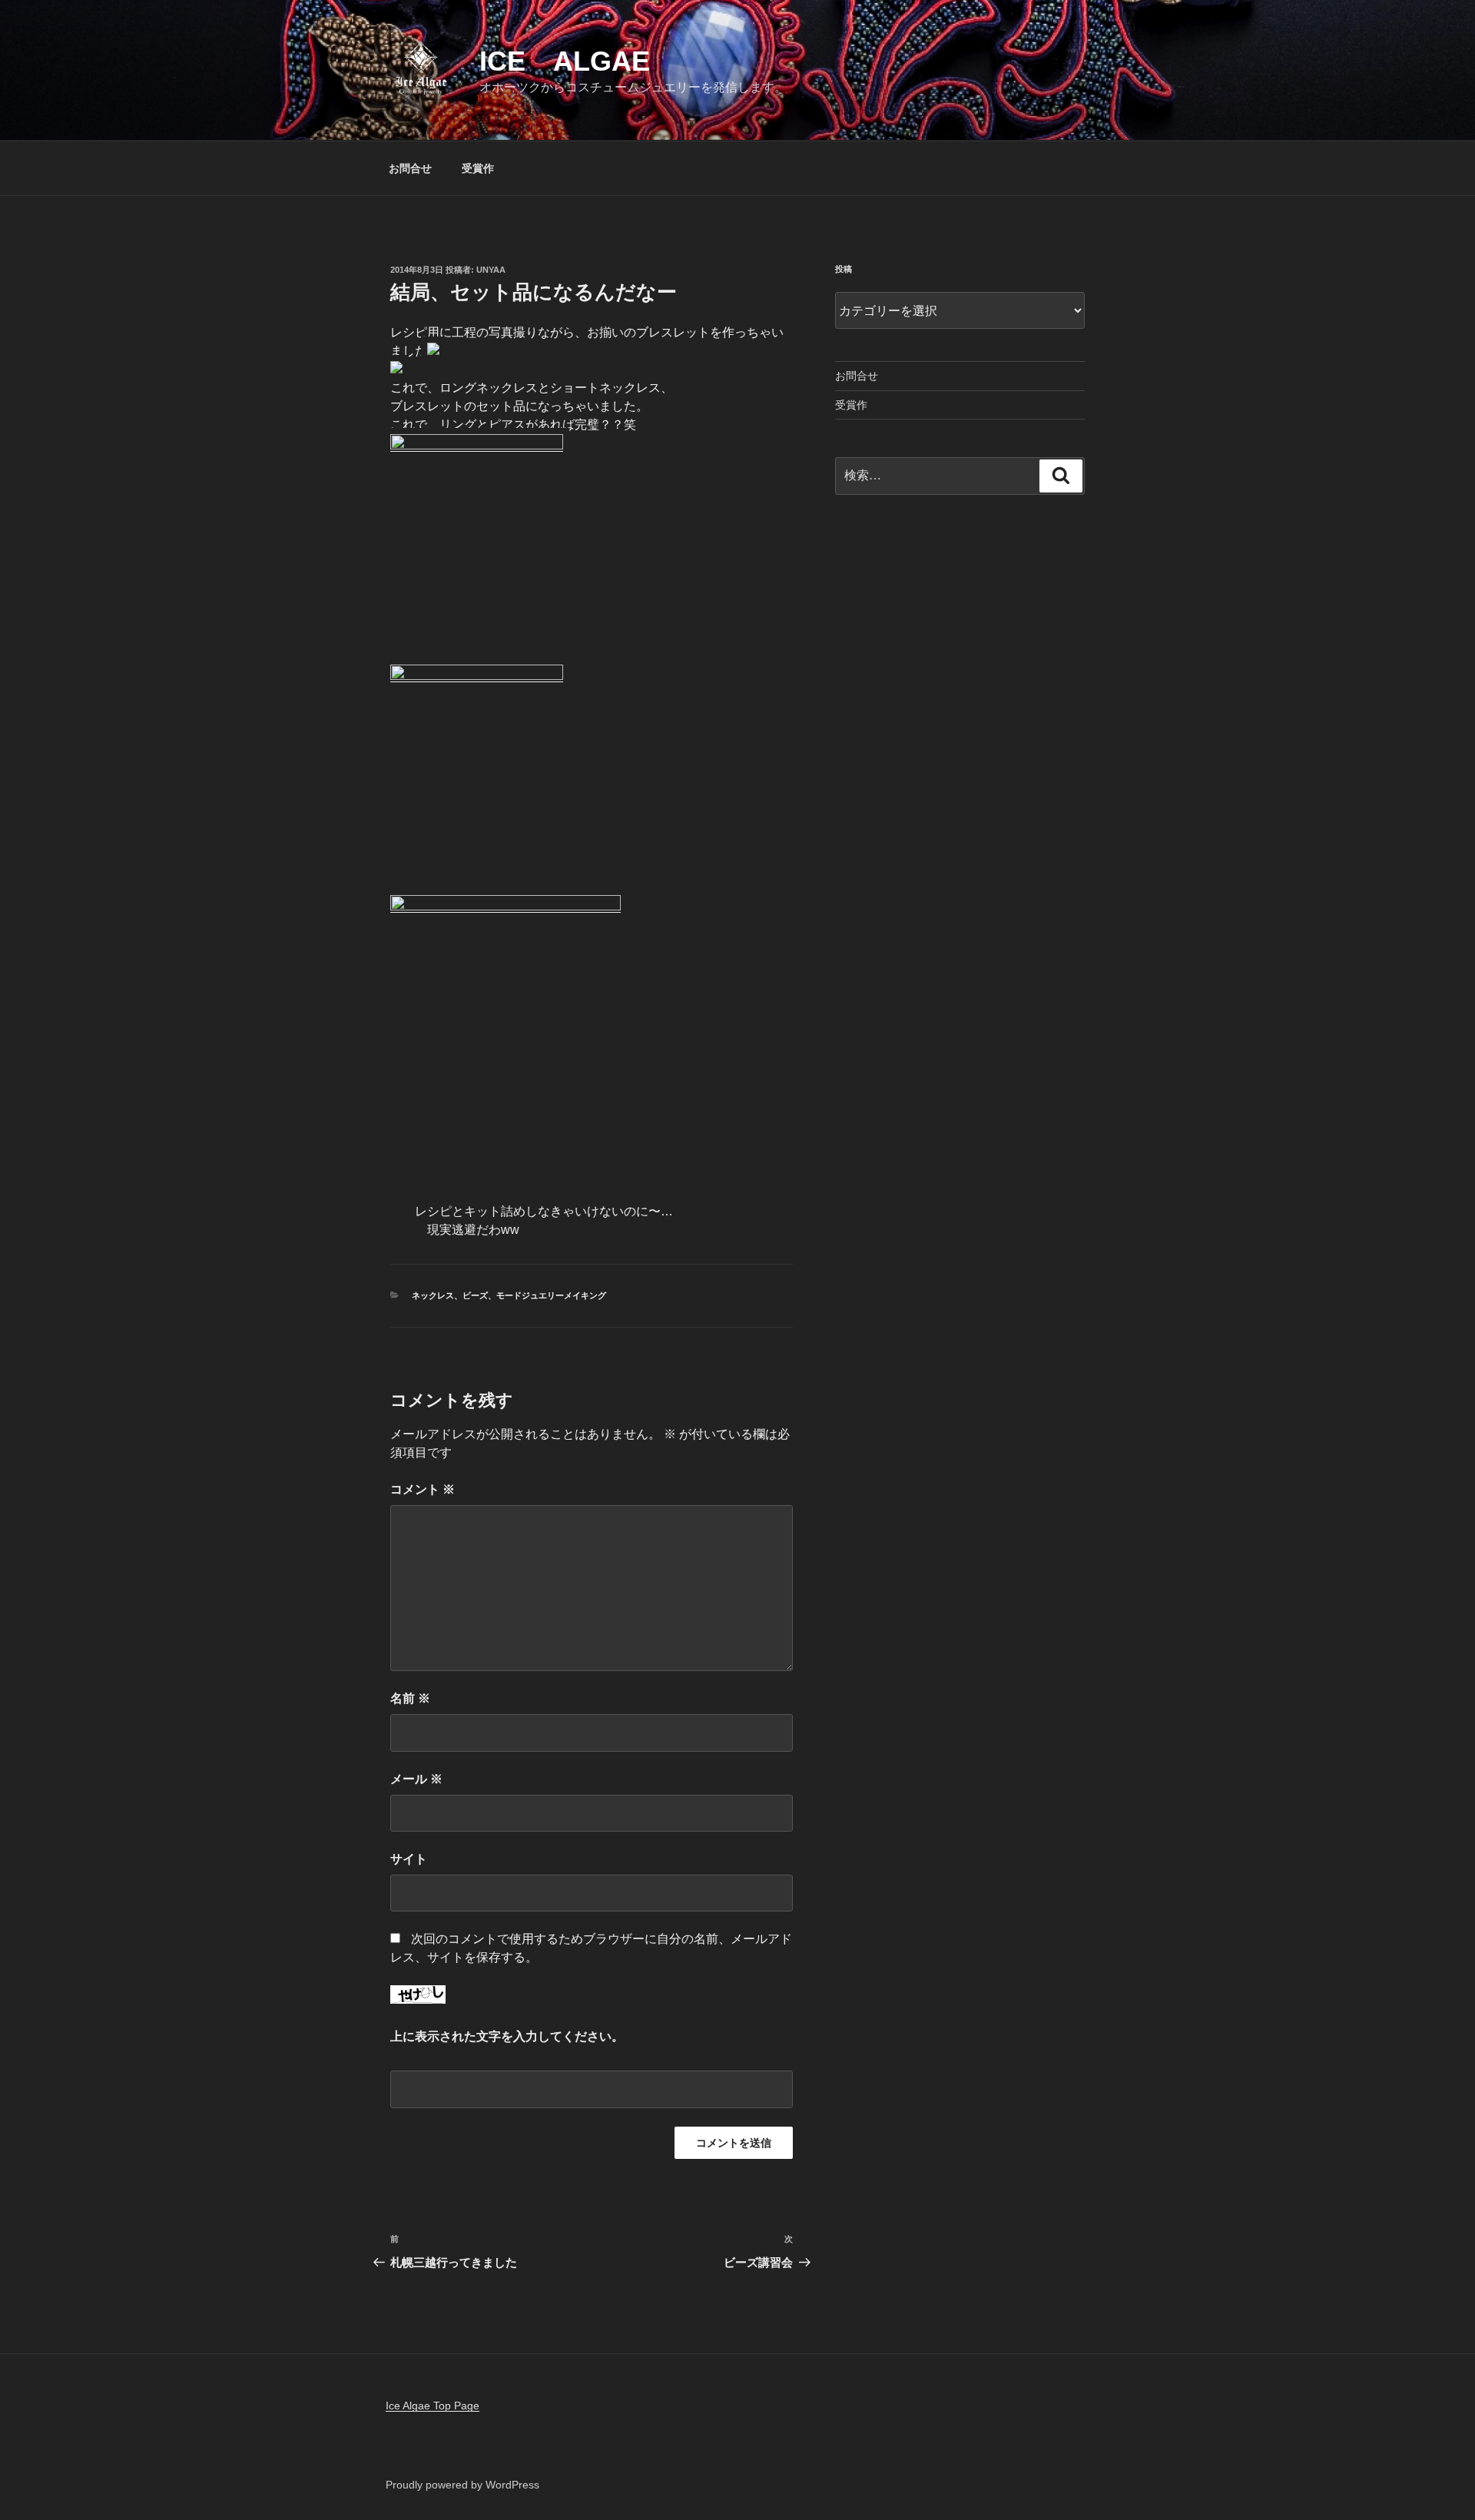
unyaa (491, 270)
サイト (409, 1859)
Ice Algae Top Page (433, 2406)
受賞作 (478, 168)
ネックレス (433, 1295)
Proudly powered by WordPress (462, 2485)
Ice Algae (565, 61)
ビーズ (475, 1295)
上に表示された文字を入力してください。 (507, 2036)
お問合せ (410, 168)
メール (416, 1779)
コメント (423, 1489)
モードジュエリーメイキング (551, 1295)
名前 (410, 1698)
